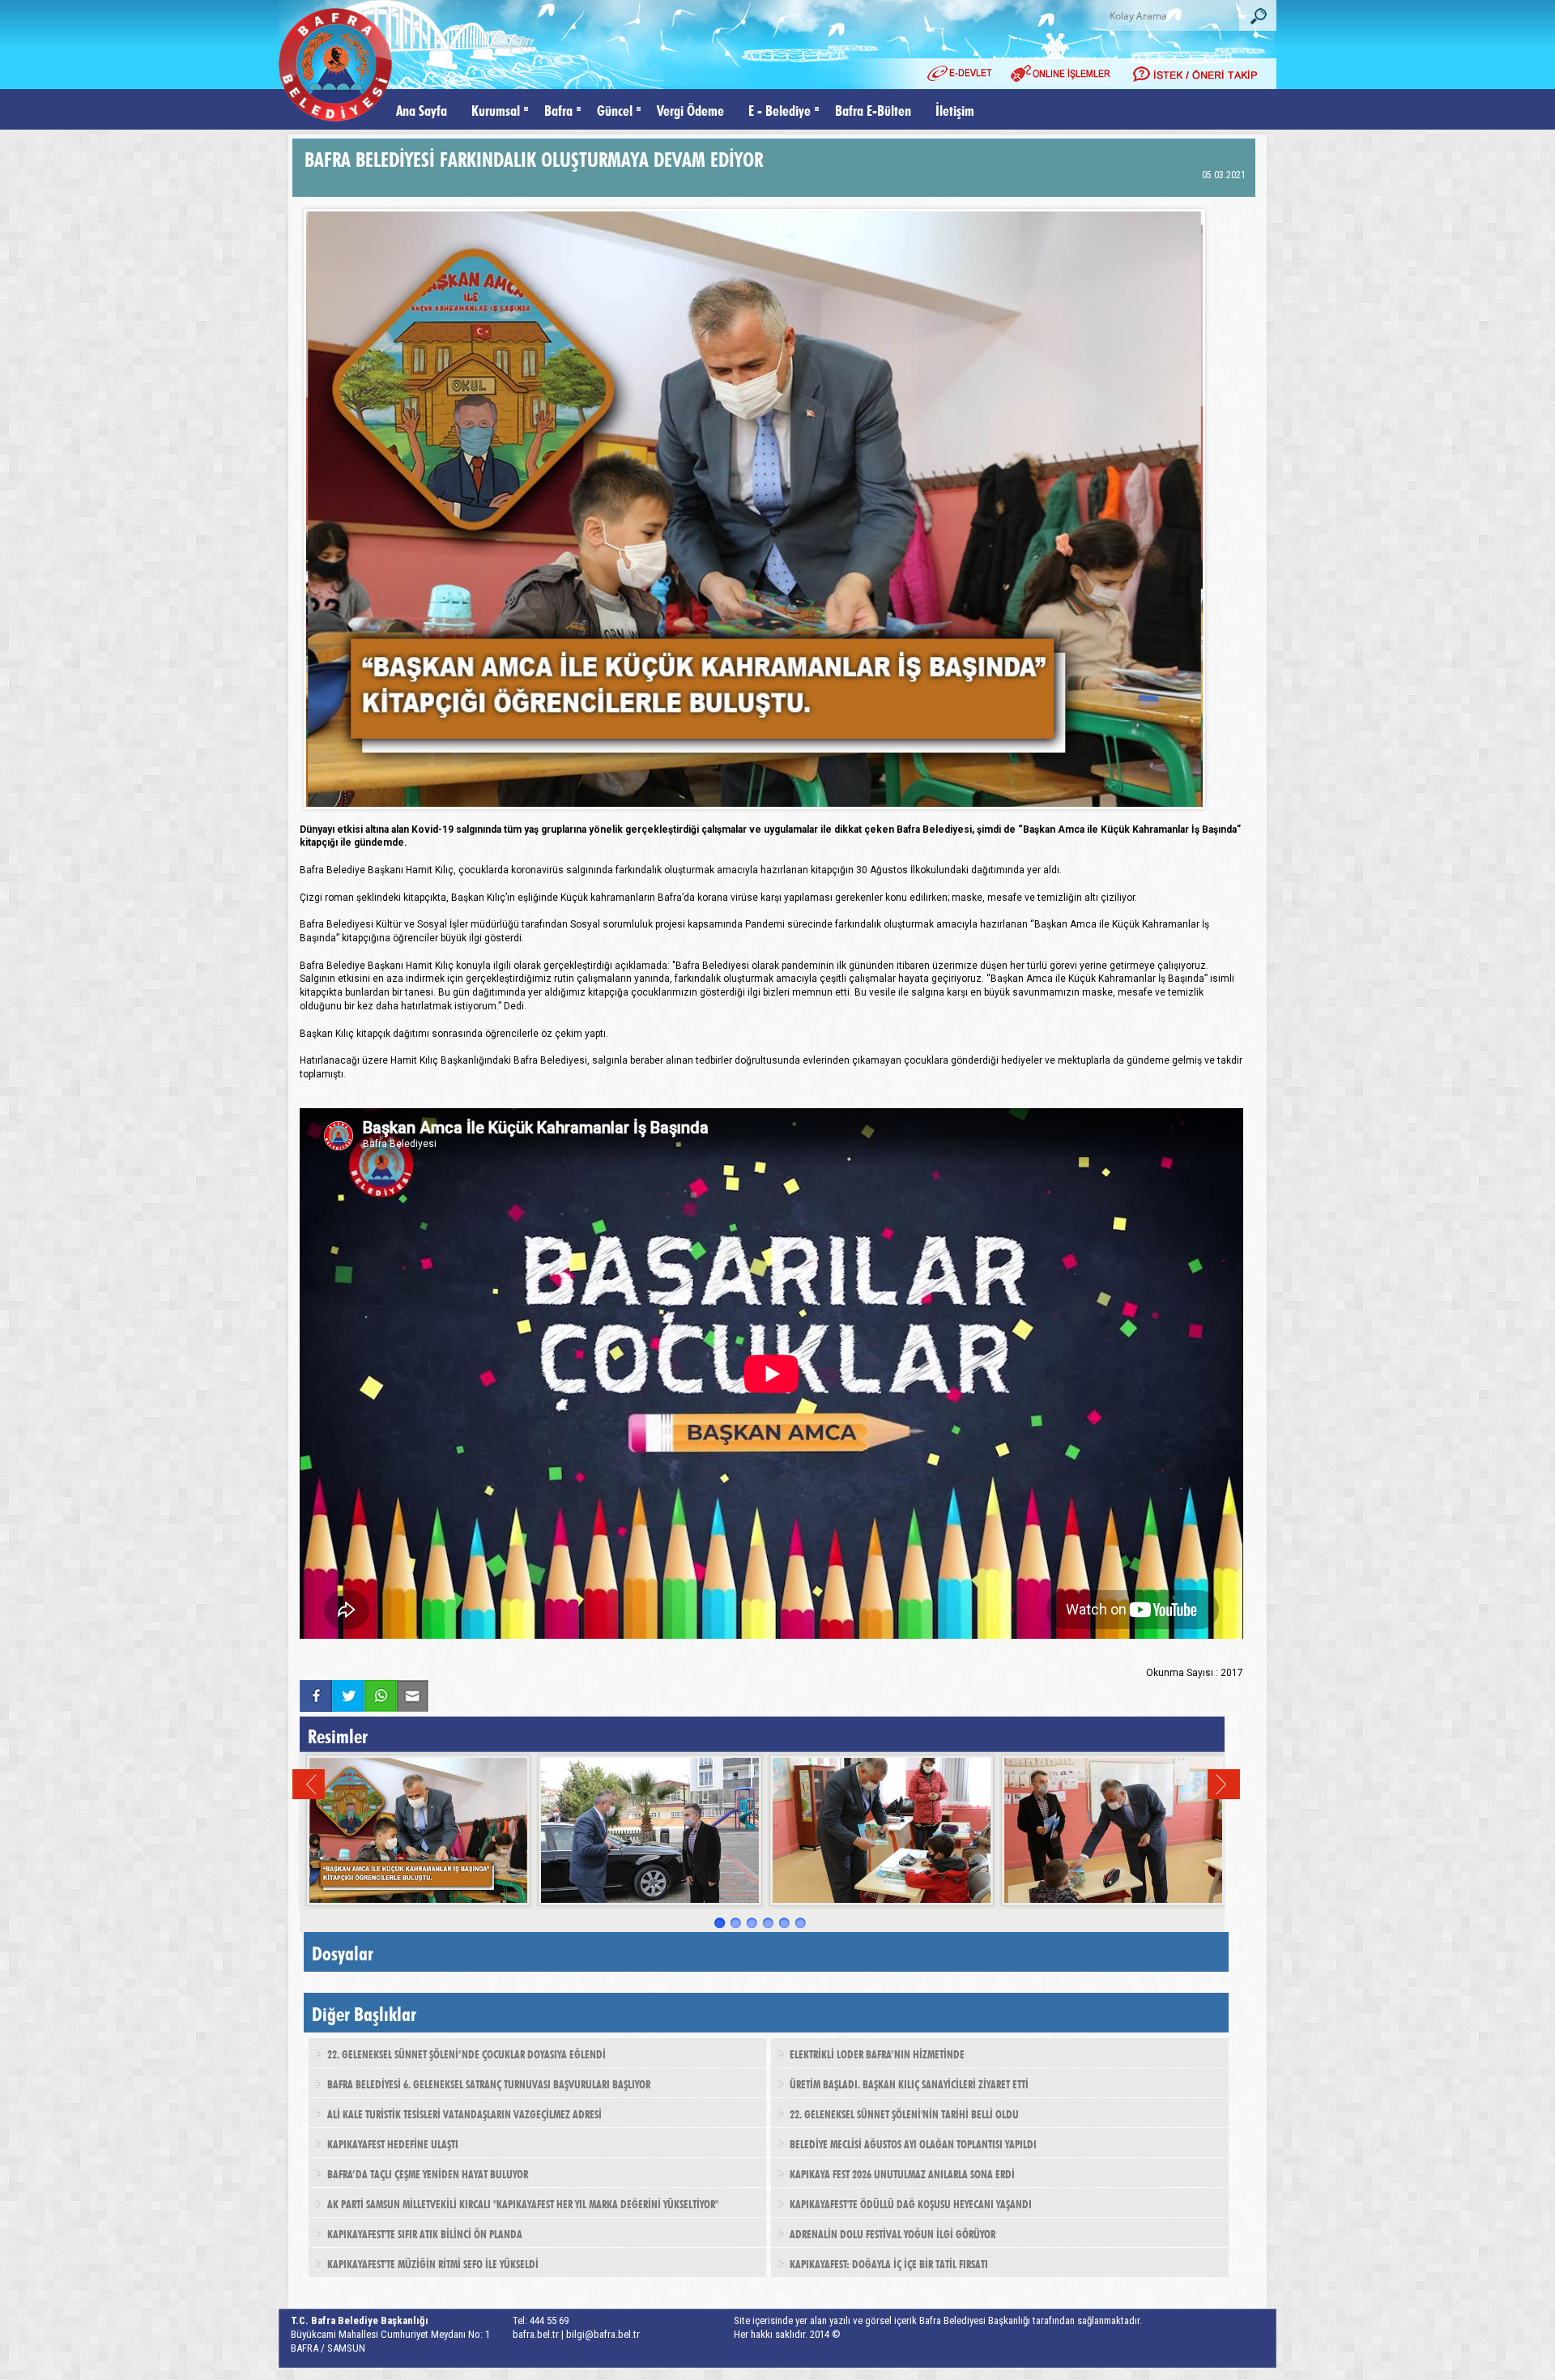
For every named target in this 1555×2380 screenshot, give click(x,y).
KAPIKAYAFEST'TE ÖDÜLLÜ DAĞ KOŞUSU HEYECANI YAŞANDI (911, 2203)
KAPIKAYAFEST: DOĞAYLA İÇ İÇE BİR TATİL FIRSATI (889, 2263)
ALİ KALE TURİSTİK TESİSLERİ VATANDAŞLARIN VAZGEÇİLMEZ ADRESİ (464, 2113)
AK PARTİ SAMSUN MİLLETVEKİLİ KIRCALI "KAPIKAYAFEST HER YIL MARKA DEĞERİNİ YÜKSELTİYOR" (523, 2203)
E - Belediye (780, 109)
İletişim (955, 109)
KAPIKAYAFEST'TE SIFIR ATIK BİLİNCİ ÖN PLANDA (425, 2233)
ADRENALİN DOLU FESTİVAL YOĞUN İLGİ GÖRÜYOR (893, 2233)
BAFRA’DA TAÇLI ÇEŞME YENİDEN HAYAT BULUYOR (428, 2173)
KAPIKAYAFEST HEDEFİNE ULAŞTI (393, 2143)
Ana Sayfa (422, 109)
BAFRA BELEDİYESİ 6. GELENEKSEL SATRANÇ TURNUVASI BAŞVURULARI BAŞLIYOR (489, 2083)
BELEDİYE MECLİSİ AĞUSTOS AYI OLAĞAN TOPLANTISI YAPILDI (913, 2143)
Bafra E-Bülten (873, 109)
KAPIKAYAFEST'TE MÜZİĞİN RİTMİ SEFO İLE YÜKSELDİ (433, 2263)
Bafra (558, 109)
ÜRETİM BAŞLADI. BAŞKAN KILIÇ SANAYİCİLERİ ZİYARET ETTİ (909, 2083)
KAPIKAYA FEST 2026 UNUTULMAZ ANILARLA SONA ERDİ (902, 2173)
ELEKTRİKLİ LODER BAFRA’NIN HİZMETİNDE (877, 2053)
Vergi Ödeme (690, 109)
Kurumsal (496, 109)
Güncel (615, 109)
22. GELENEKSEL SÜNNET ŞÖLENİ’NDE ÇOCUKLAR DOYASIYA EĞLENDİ (466, 2053)
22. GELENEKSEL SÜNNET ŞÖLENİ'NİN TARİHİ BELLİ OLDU (904, 2113)
